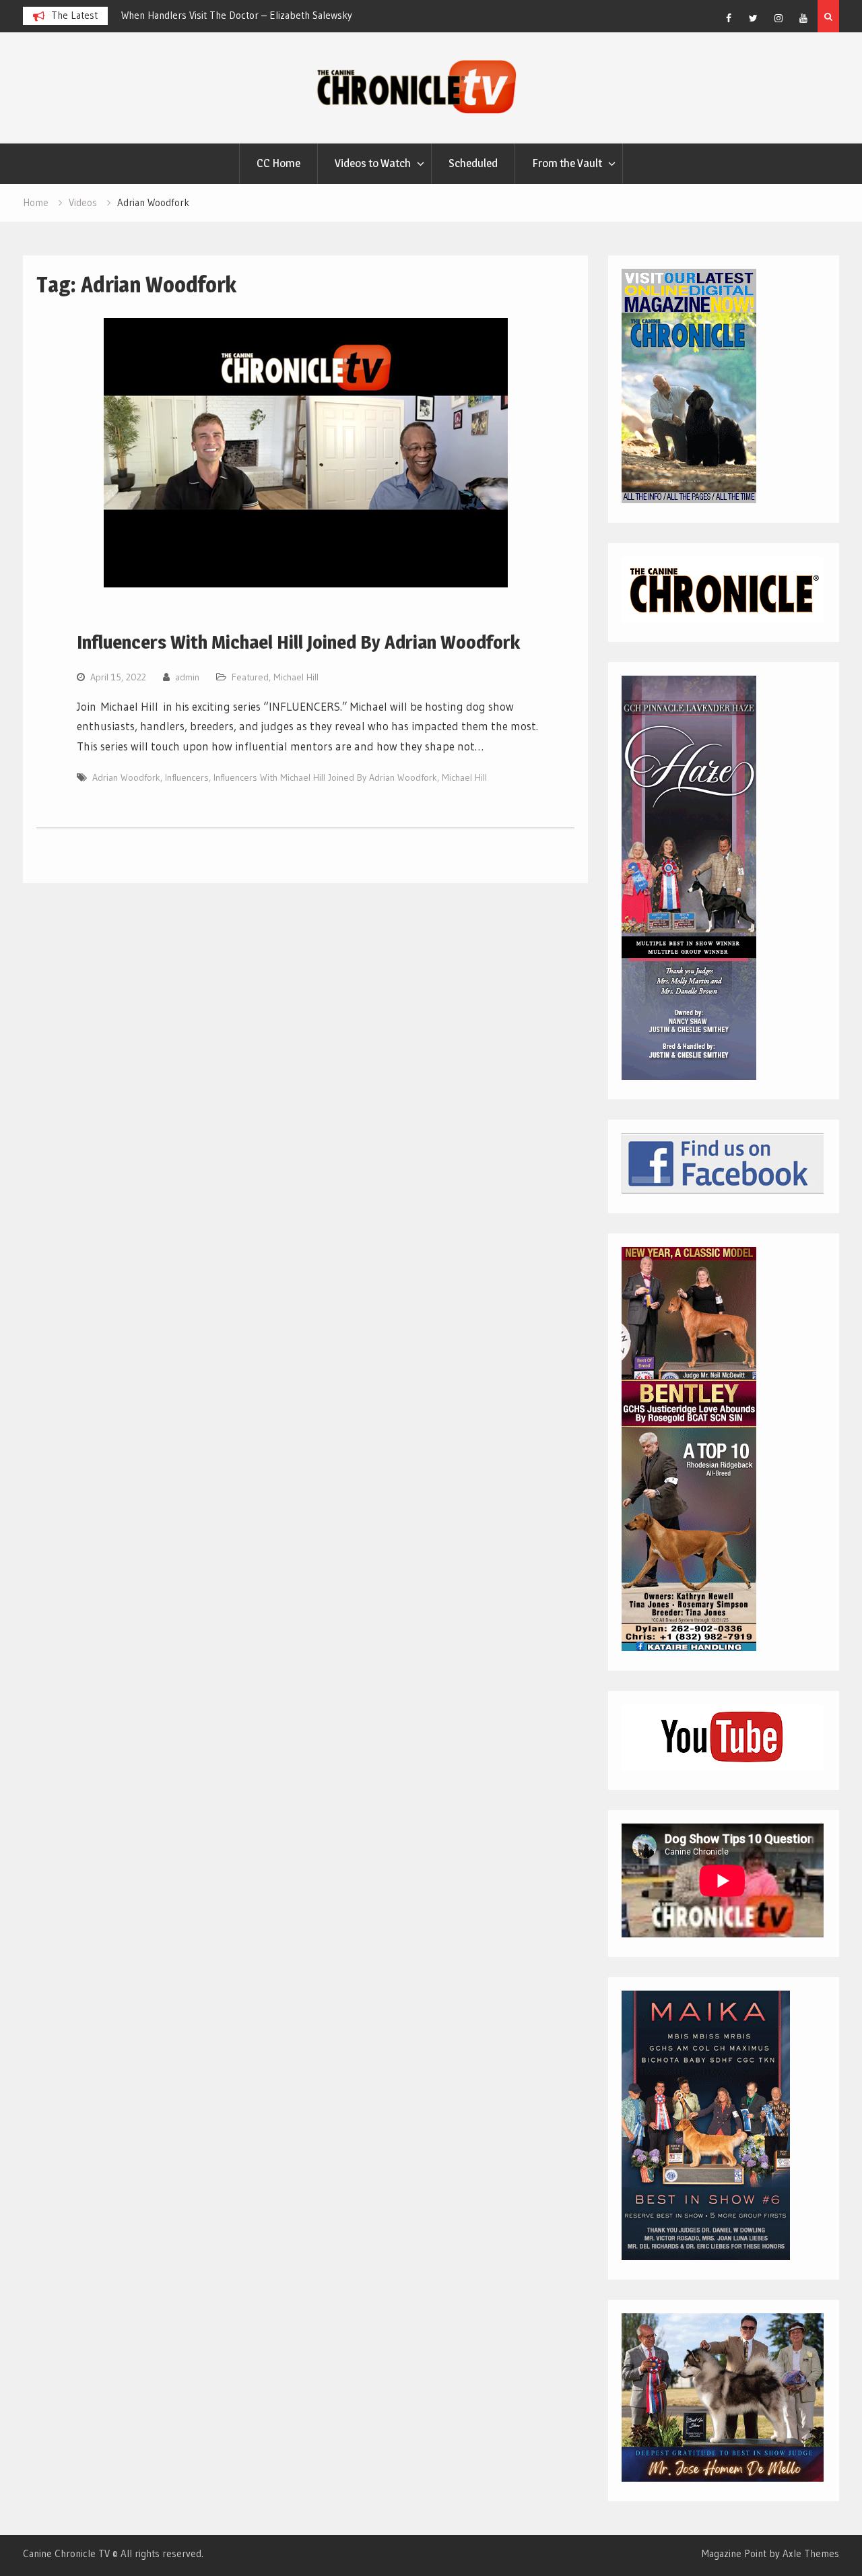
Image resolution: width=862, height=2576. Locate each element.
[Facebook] (729, 18)
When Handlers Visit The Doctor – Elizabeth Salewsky (237, 15)
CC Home (278, 163)
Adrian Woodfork (126, 777)
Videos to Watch (373, 163)
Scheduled (473, 163)
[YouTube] (803, 18)
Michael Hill (296, 677)
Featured (250, 677)
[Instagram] (778, 18)
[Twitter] (754, 18)
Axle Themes (811, 2553)
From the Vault (567, 163)
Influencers (187, 777)
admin (187, 677)
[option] (242, 15)
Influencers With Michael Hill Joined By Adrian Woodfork (298, 642)
